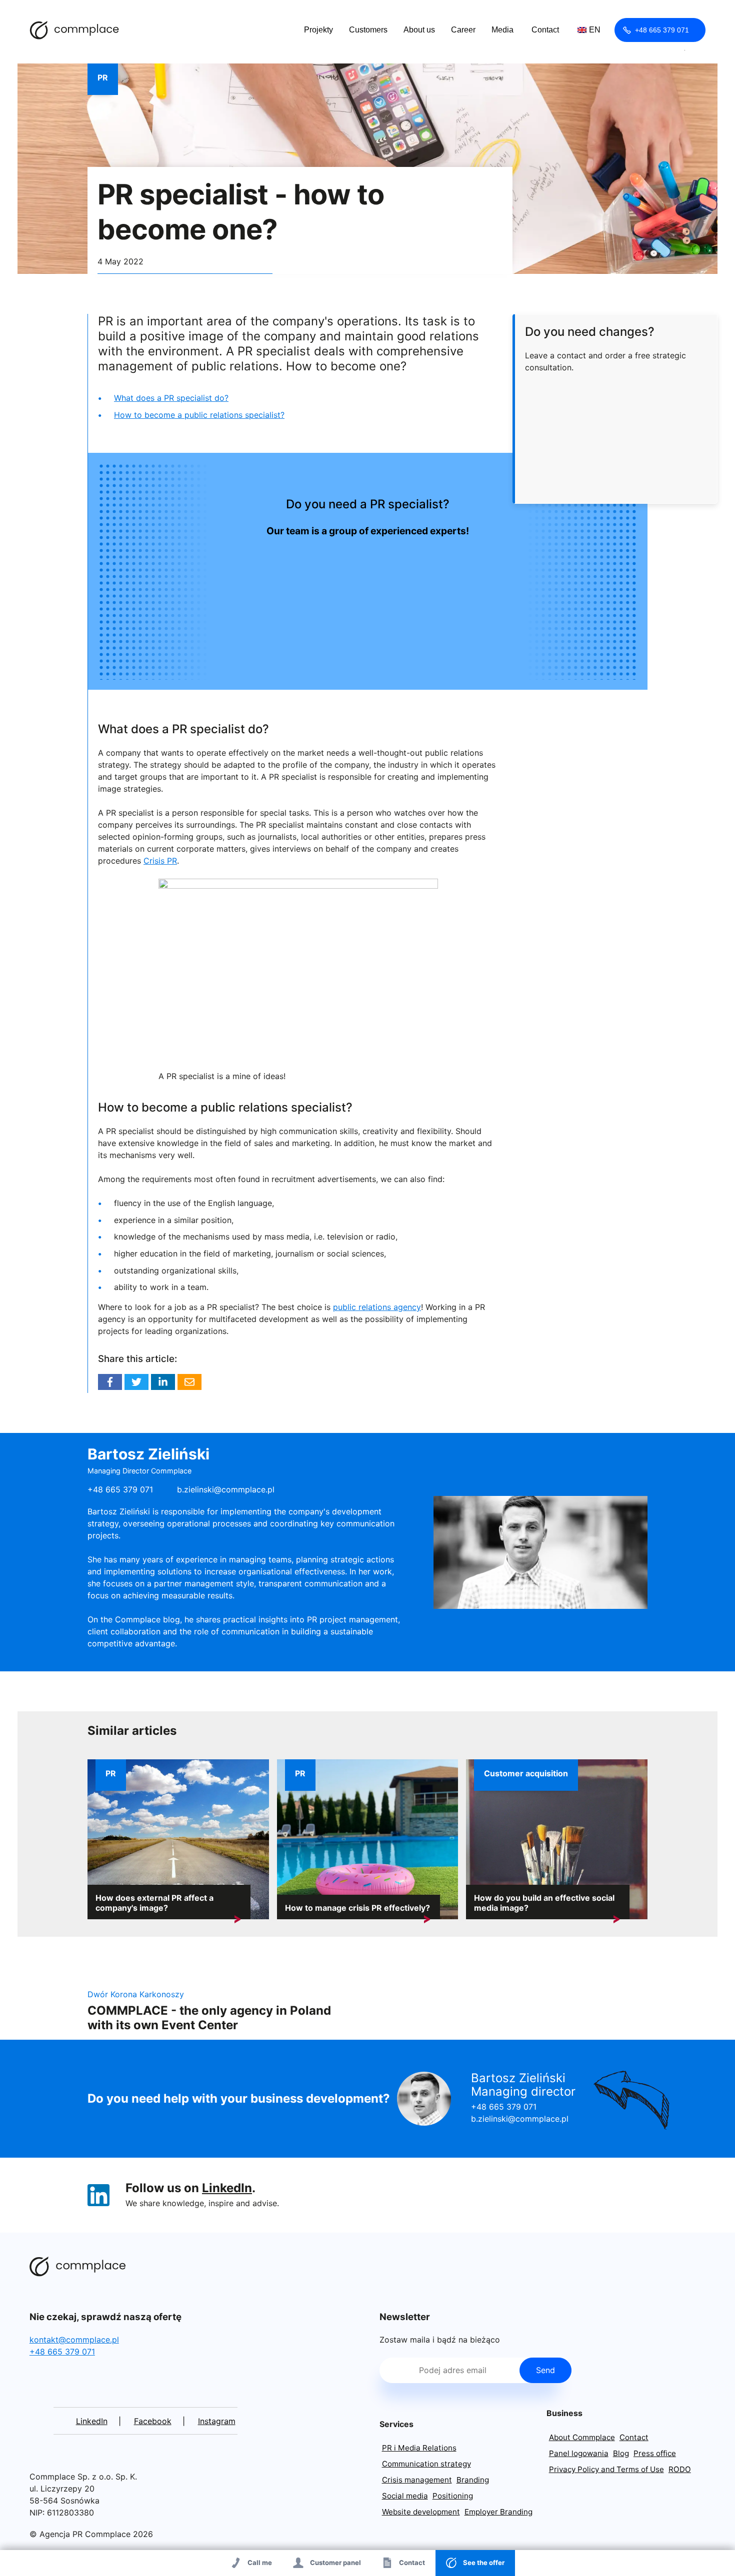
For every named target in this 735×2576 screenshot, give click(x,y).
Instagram (217, 2421)
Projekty (318, 30)
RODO (680, 2469)
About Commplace (582, 2437)
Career (463, 30)
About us (419, 30)
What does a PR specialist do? (171, 398)
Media (502, 30)
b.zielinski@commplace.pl (226, 1489)
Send (545, 2370)
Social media (405, 2496)
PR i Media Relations (419, 2448)
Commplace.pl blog (74, 30)
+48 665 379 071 (662, 30)
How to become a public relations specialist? (199, 415)
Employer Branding (498, 2512)
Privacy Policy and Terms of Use (606, 2469)
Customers (368, 30)
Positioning (453, 2496)
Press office (655, 2453)
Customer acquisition (526, 1773)
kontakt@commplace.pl (74, 2340)
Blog (621, 2453)
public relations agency (377, 1307)
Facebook (110, 1382)
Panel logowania (579, 2453)
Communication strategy (426, 2464)
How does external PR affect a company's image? (154, 1903)
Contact (545, 30)
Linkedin (163, 1382)
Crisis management (417, 2480)
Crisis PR (160, 861)
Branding (473, 2480)
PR (103, 77)
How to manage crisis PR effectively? (357, 1908)
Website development (421, 2512)
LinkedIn (227, 2188)
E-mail (189, 1382)
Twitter (136, 1382)
